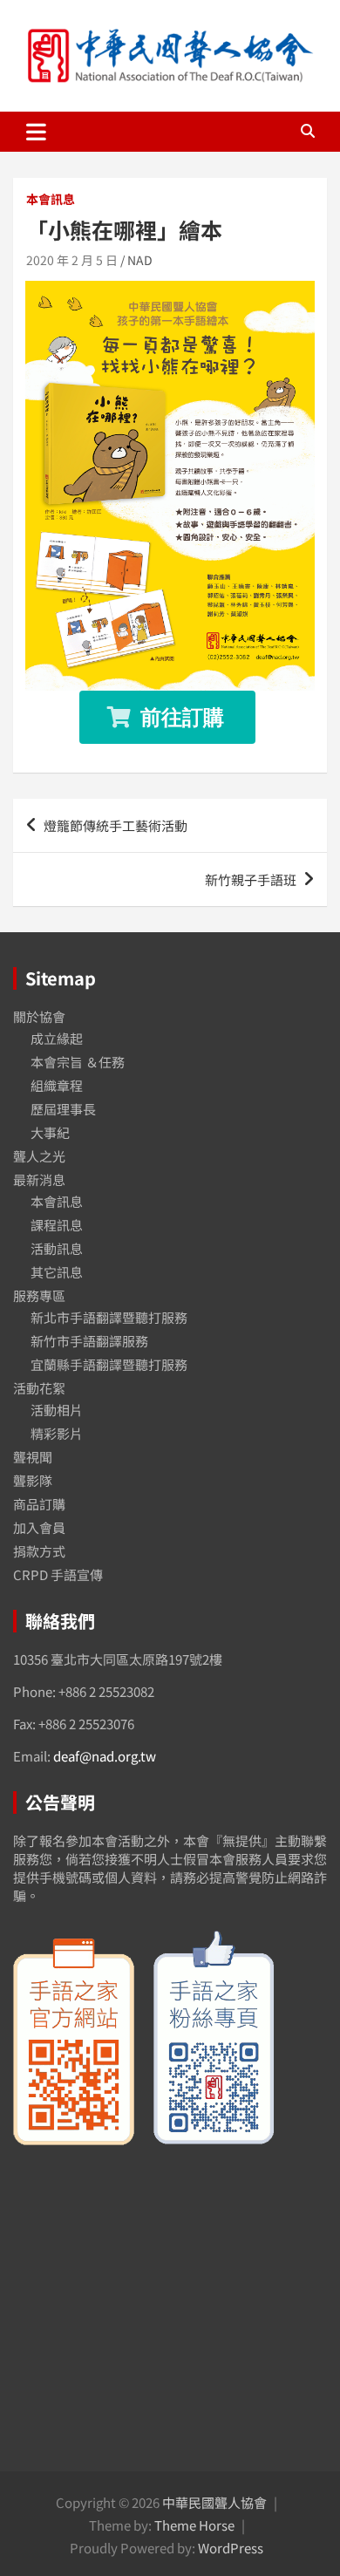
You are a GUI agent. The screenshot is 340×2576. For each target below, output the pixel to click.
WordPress (231, 2548)
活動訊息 (57, 1248)
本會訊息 (51, 199)
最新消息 (39, 1179)
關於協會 (39, 1016)
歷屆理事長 (63, 1109)
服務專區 (39, 1295)
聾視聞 (33, 1457)
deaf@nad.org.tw (105, 1756)
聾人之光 (39, 1156)
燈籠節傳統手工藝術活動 (116, 825)
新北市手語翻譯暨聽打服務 (109, 1317)
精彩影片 (57, 1433)
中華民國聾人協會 (214, 2502)
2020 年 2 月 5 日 (72, 260)
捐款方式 (39, 1551)
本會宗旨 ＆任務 (78, 1062)
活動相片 (57, 1410)
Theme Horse (194, 2525)
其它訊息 (57, 1272)
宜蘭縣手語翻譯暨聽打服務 (109, 1364)
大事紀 (50, 1132)
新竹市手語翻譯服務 (89, 1341)
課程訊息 (57, 1225)
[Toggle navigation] (36, 132)
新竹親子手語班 (251, 879)
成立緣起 (57, 1038)
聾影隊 (33, 1480)
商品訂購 (39, 1504)
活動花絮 (39, 1388)
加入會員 (39, 1527)
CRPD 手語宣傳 (58, 1574)
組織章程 (57, 1085)
